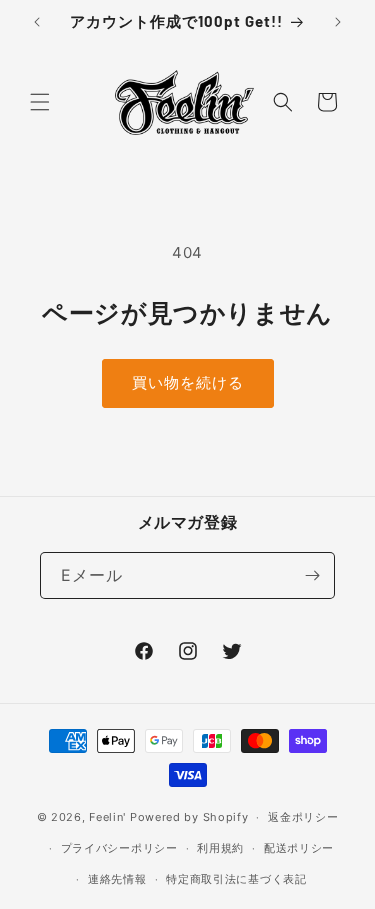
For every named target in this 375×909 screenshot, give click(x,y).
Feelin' (107, 817)
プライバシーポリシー (119, 848)
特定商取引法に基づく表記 (236, 879)
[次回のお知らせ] (338, 22)
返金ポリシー (303, 817)
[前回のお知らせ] (37, 22)
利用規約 (220, 848)
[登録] (312, 575)
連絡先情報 (117, 879)
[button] (40, 102)
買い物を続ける (188, 382)
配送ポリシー (299, 848)
